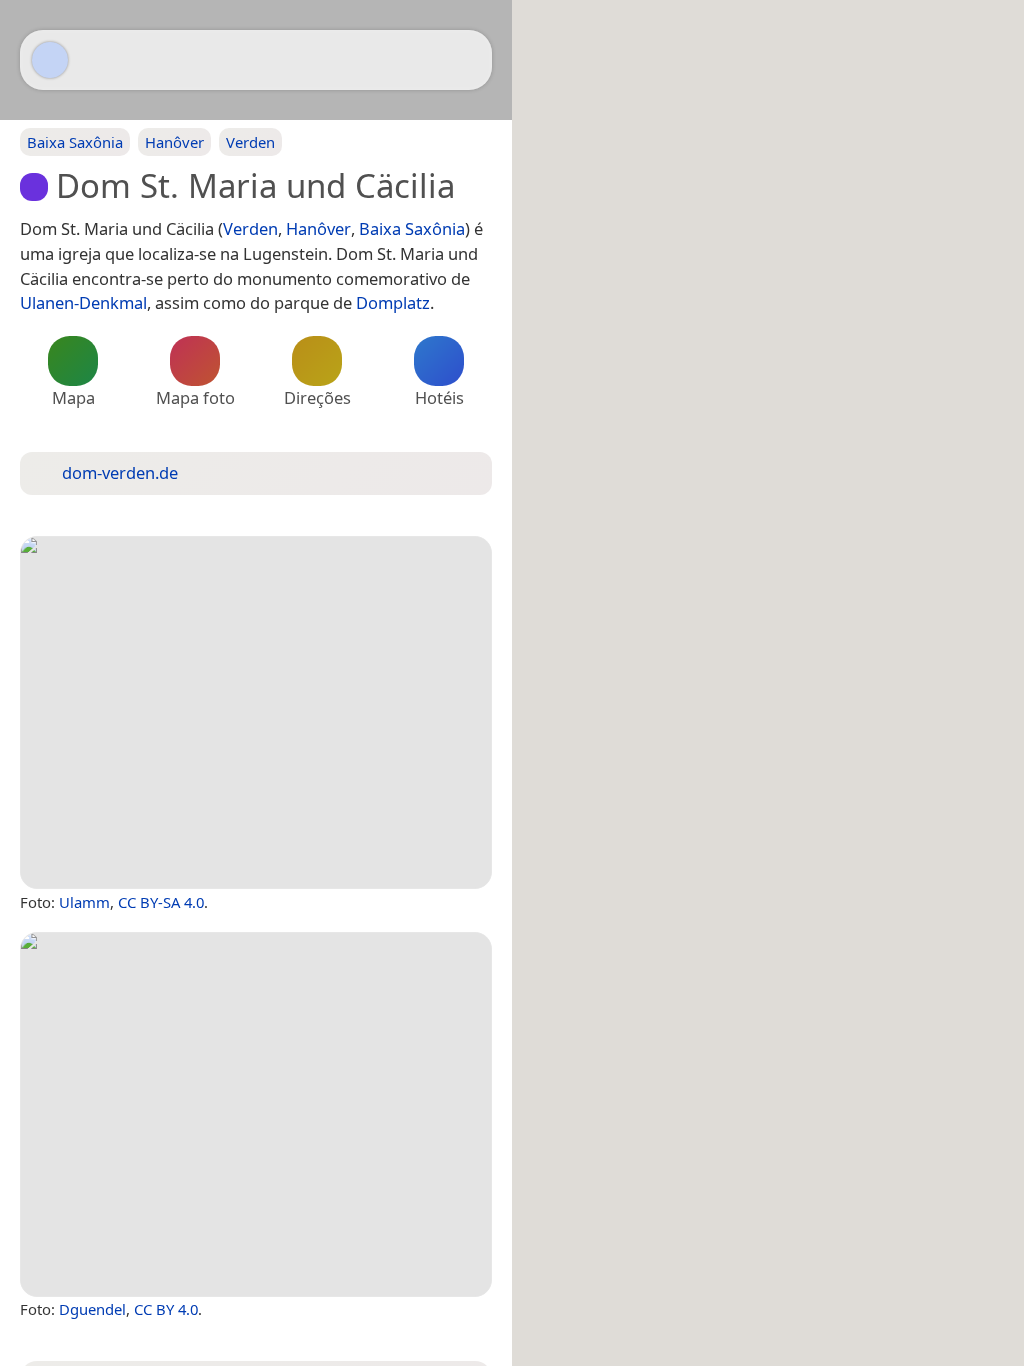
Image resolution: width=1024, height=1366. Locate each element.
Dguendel (92, 1309)
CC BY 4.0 (166, 1309)
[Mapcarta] (50, 60)
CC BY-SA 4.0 (161, 902)
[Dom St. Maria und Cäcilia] (256, 712)
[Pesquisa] (467, 60)
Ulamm (84, 902)
